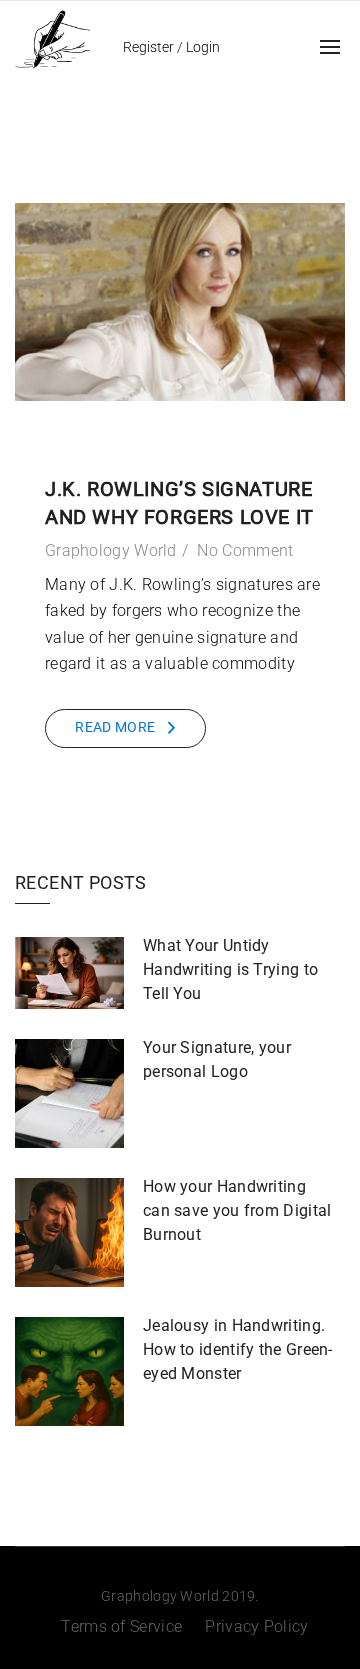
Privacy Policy (256, 1626)
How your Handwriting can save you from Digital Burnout (237, 1210)
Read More (115, 727)
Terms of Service (121, 1626)
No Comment (245, 550)
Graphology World (111, 550)
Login (203, 47)
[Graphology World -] (52, 37)
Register (148, 47)
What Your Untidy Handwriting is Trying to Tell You (230, 969)
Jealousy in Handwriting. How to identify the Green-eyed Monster (238, 1349)
